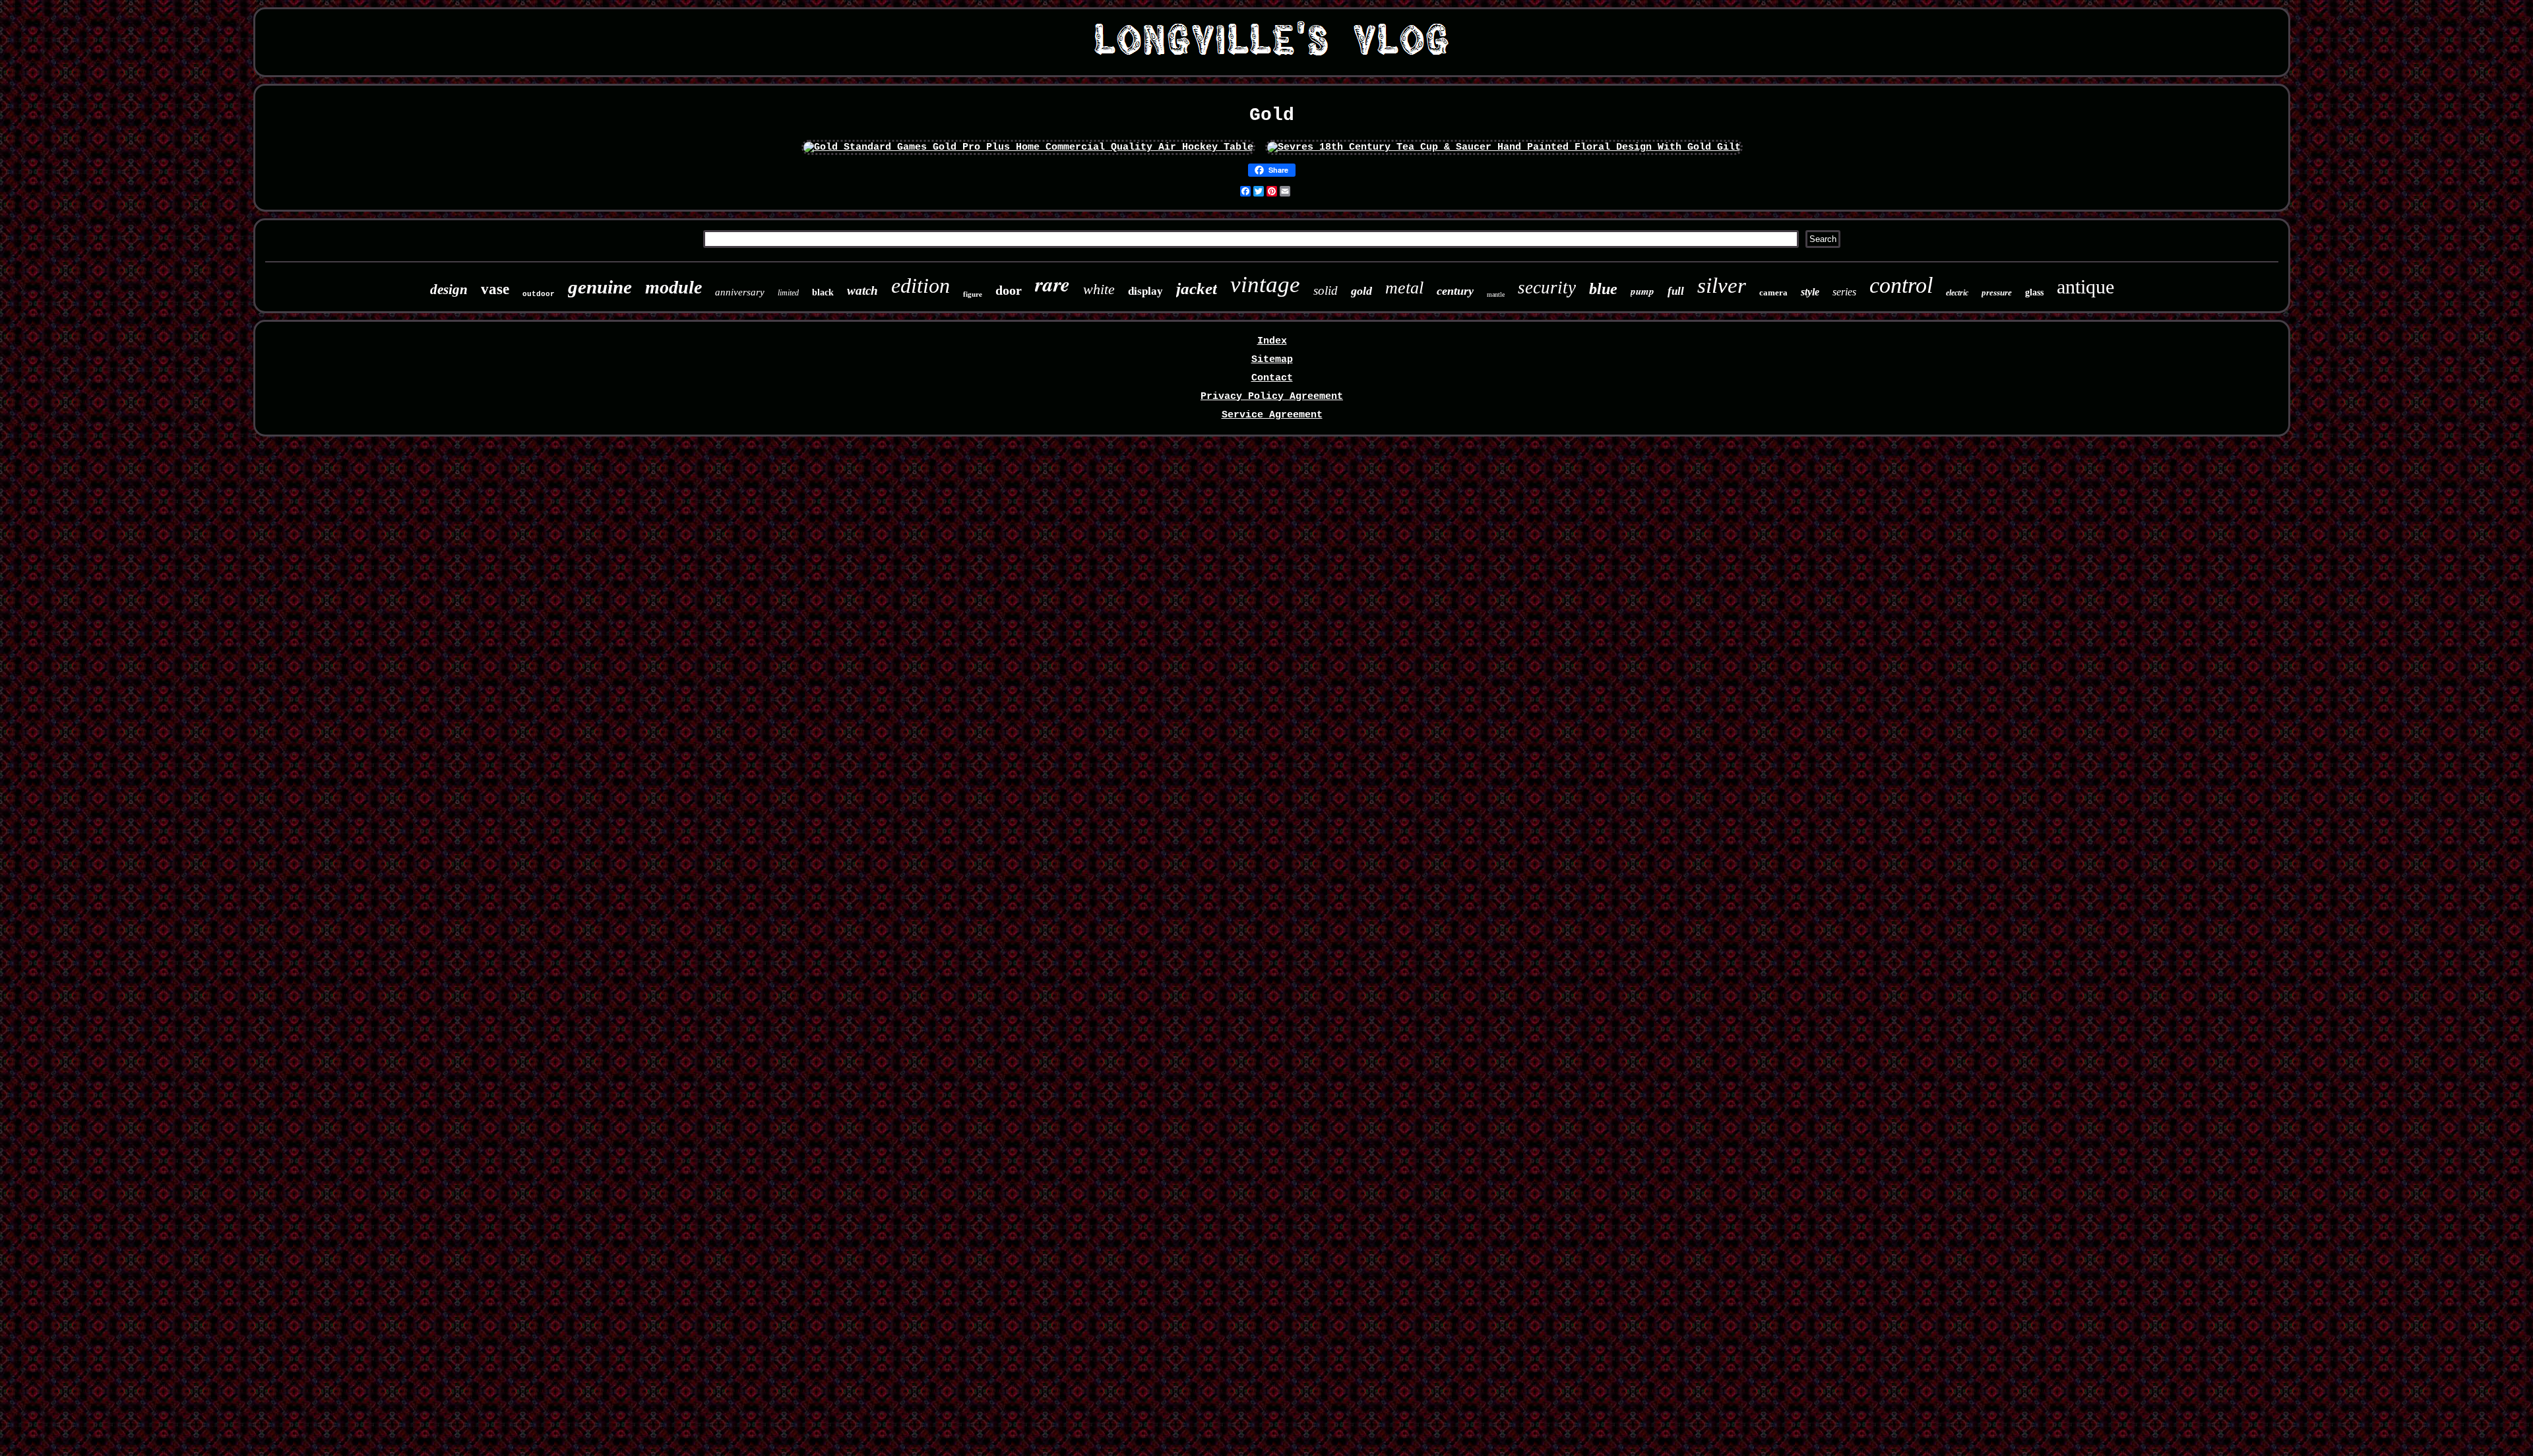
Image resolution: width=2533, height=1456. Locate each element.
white (1099, 289)
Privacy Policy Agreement (1272, 397)
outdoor (539, 294)
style (1810, 292)
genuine (600, 287)
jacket (1197, 288)
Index (1272, 341)
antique (2085, 287)
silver (1722, 286)
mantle (1496, 294)
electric (1957, 293)
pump (1642, 291)
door (1009, 290)
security (1547, 288)
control (1901, 285)
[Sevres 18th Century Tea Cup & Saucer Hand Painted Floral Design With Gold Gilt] (1504, 147)
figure (973, 294)
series (1844, 292)
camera (1773, 292)
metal (1404, 288)
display (1145, 291)
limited (788, 293)
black (823, 292)
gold (1361, 291)
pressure (1997, 292)
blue (1603, 289)
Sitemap (1272, 360)
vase (495, 289)
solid (1326, 290)
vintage (1265, 285)
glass (2034, 292)
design (449, 289)
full (1676, 291)
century (1455, 291)
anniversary (740, 292)
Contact (1272, 378)
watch (862, 290)
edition (921, 286)
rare (1052, 284)
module (673, 287)
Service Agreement (1272, 415)
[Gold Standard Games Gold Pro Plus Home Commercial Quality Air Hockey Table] (1028, 147)
